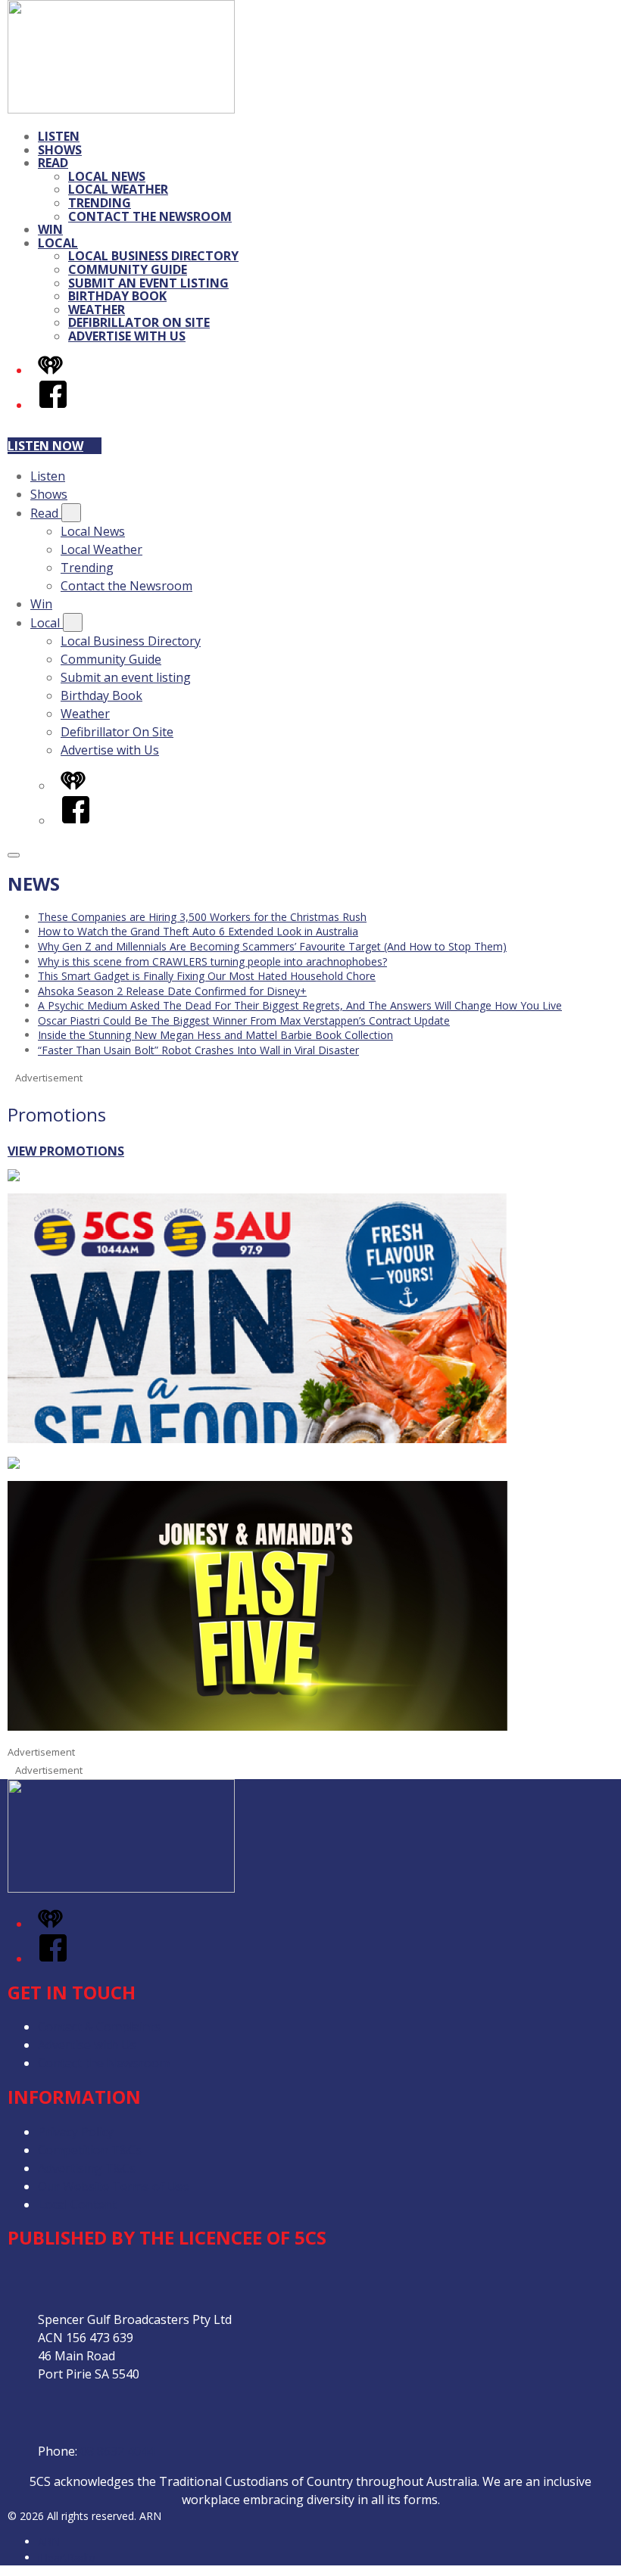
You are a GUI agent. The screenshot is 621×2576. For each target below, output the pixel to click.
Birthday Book (117, 296)
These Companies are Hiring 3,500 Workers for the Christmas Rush (202, 917)
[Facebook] (53, 405)
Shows (60, 150)
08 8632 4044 (117, 2451)
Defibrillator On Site (139, 322)
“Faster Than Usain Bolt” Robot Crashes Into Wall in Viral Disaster (198, 1050)
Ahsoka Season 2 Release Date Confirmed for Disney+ (172, 991)
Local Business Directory (153, 256)
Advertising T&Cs (87, 2168)
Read (53, 163)
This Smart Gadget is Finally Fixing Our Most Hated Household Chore (207, 976)
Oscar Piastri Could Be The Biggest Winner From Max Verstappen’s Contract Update (244, 1020)
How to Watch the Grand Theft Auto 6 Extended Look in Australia (198, 931)
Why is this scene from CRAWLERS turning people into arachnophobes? (212, 961)
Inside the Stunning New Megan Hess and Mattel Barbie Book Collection (215, 1035)
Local (58, 243)
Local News (107, 176)
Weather (97, 310)
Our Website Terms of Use (114, 2186)
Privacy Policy (76, 2132)
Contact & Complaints (99, 2027)
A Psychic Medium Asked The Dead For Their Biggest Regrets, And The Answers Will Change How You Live (300, 1005)
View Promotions (66, 1151)
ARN (49, 2542)
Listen (59, 136)
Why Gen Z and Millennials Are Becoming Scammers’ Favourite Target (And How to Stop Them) (272, 946)
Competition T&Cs (90, 2150)
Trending (100, 203)
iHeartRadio (67, 2557)
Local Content (77, 2204)
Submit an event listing (148, 283)
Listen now (45, 446)
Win (50, 229)
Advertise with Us (127, 336)
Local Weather (118, 189)
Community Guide (128, 269)
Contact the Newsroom (150, 216)
